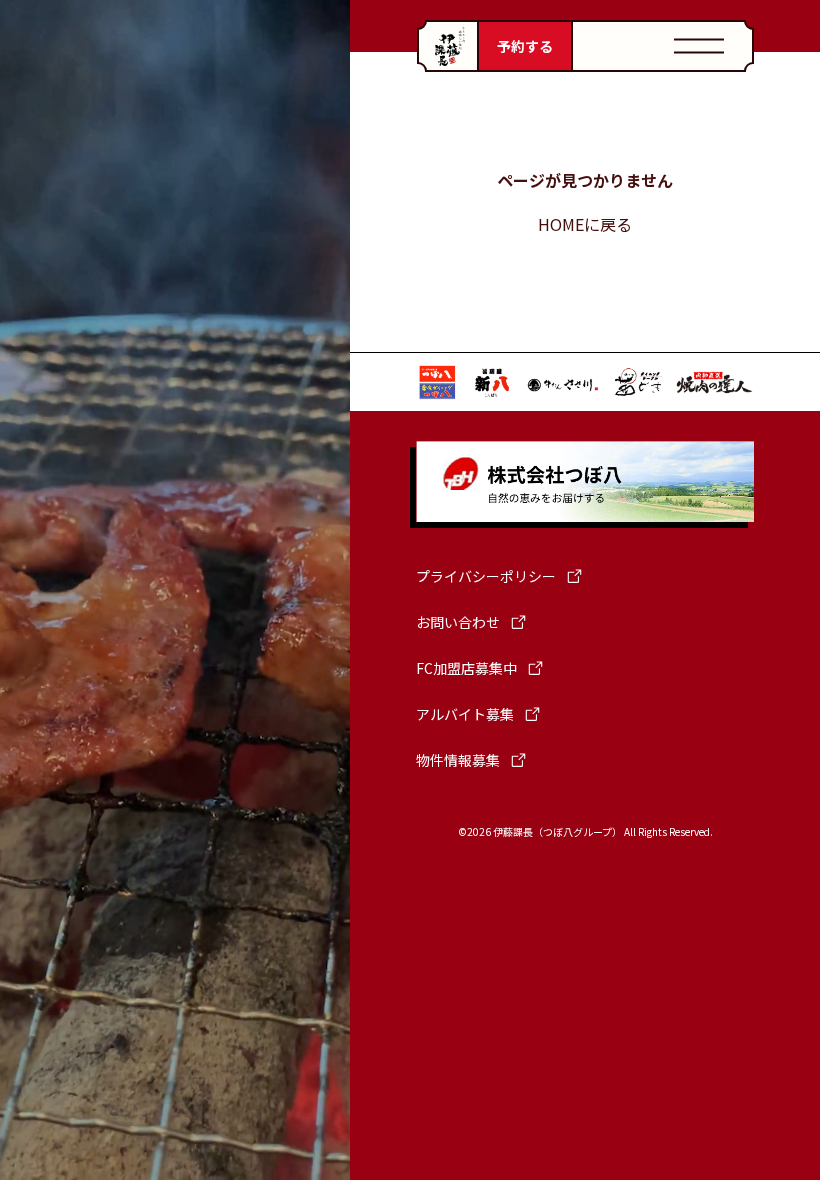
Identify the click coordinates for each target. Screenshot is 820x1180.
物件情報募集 (458, 760)
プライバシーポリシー (486, 576)
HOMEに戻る (585, 224)
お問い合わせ (458, 622)
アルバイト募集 (465, 714)
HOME (447, 46)
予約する (525, 46)
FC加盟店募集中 (466, 668)
